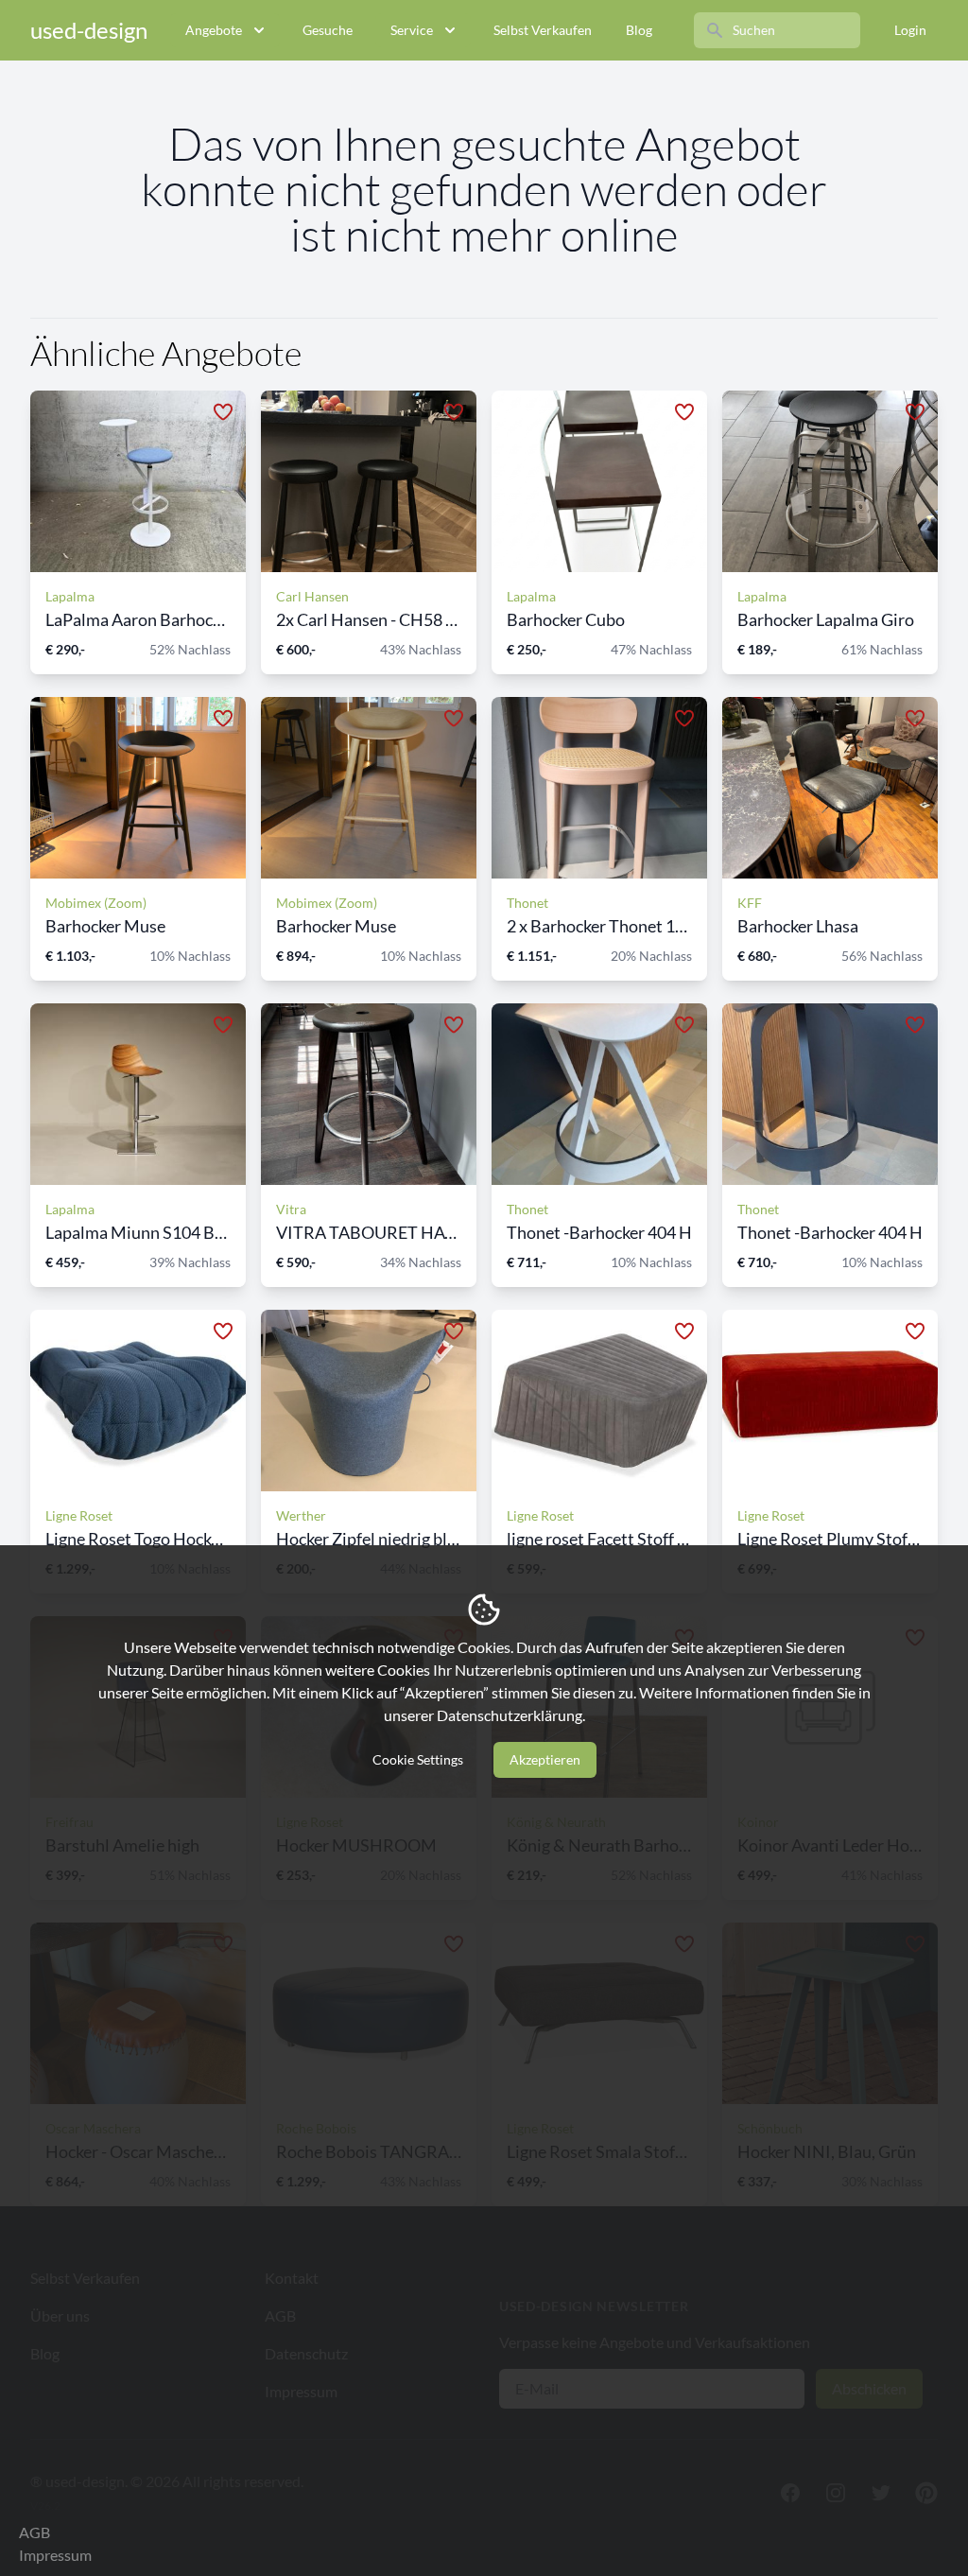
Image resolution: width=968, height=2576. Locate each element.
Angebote (214, 30)
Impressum (55, 2555)
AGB (35, 2532)
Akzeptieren (545, 1759)
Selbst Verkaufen (543, 30)
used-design (89, 30)
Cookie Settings (418, 1759)
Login (910, 30)
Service (412, 30)
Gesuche (328, 30)
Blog (639, 30)
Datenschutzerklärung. (511, 1715)
